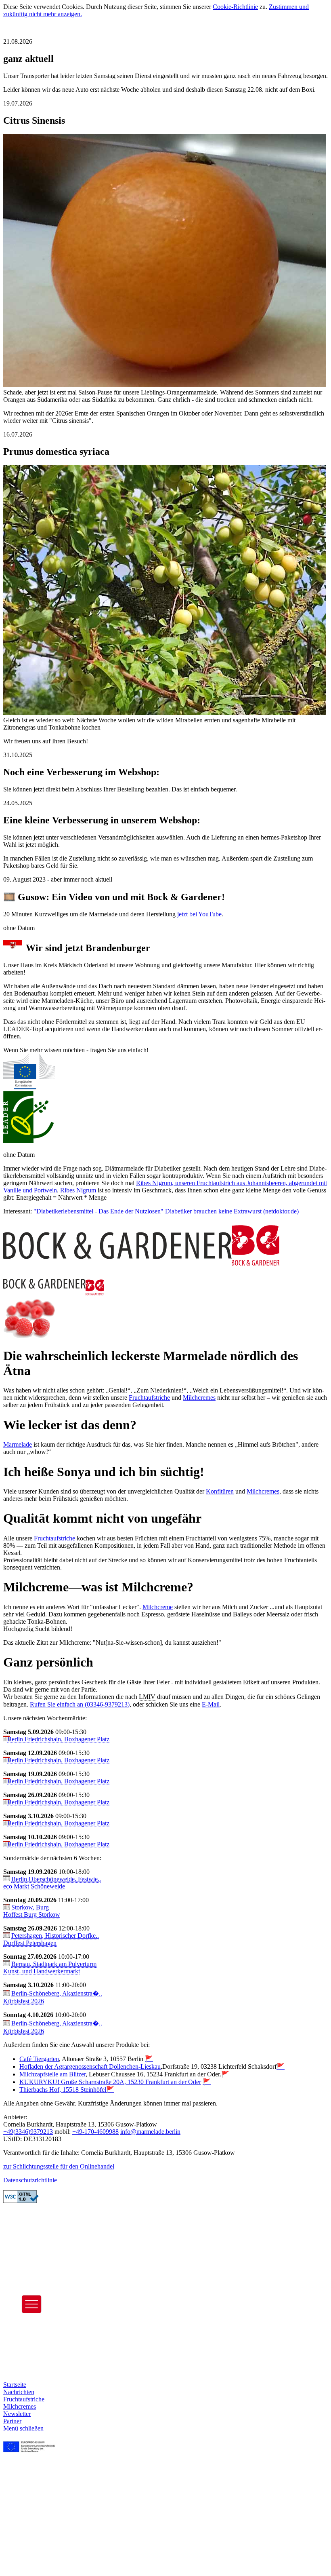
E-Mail (211, 1704)
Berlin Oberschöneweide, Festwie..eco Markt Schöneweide (52, 1883)
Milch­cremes (199, 1398)
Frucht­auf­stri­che (149, 1398)
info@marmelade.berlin (150, 2132)
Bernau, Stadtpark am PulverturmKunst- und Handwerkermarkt (50, 1967)
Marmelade (18, 1444)
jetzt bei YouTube (199, 914)
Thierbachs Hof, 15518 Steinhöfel (63, 2090)
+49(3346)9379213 (28, 2132)
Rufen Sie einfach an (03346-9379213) (80, 1704)
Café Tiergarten (39, 2059)
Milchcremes (263, 1491)
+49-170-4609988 (95, 2132)
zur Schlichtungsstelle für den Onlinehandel (59, 2166)
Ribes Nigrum (154, 1183)
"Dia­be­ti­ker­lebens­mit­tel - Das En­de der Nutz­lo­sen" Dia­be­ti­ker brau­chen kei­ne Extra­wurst (148, 1211)
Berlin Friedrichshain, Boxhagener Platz (58, 1739)
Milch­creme (158, 1607)
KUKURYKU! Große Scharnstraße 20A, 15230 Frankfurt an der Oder (110, 2082)
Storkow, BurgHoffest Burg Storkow (32, 1911)
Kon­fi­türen (220, 1491)
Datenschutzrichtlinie (30, 2180)
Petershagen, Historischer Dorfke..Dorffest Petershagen (51, 1939)
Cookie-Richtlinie (235, 7)
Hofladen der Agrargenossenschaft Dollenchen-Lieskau (90, 2066)
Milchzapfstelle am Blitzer (52, 2074)
